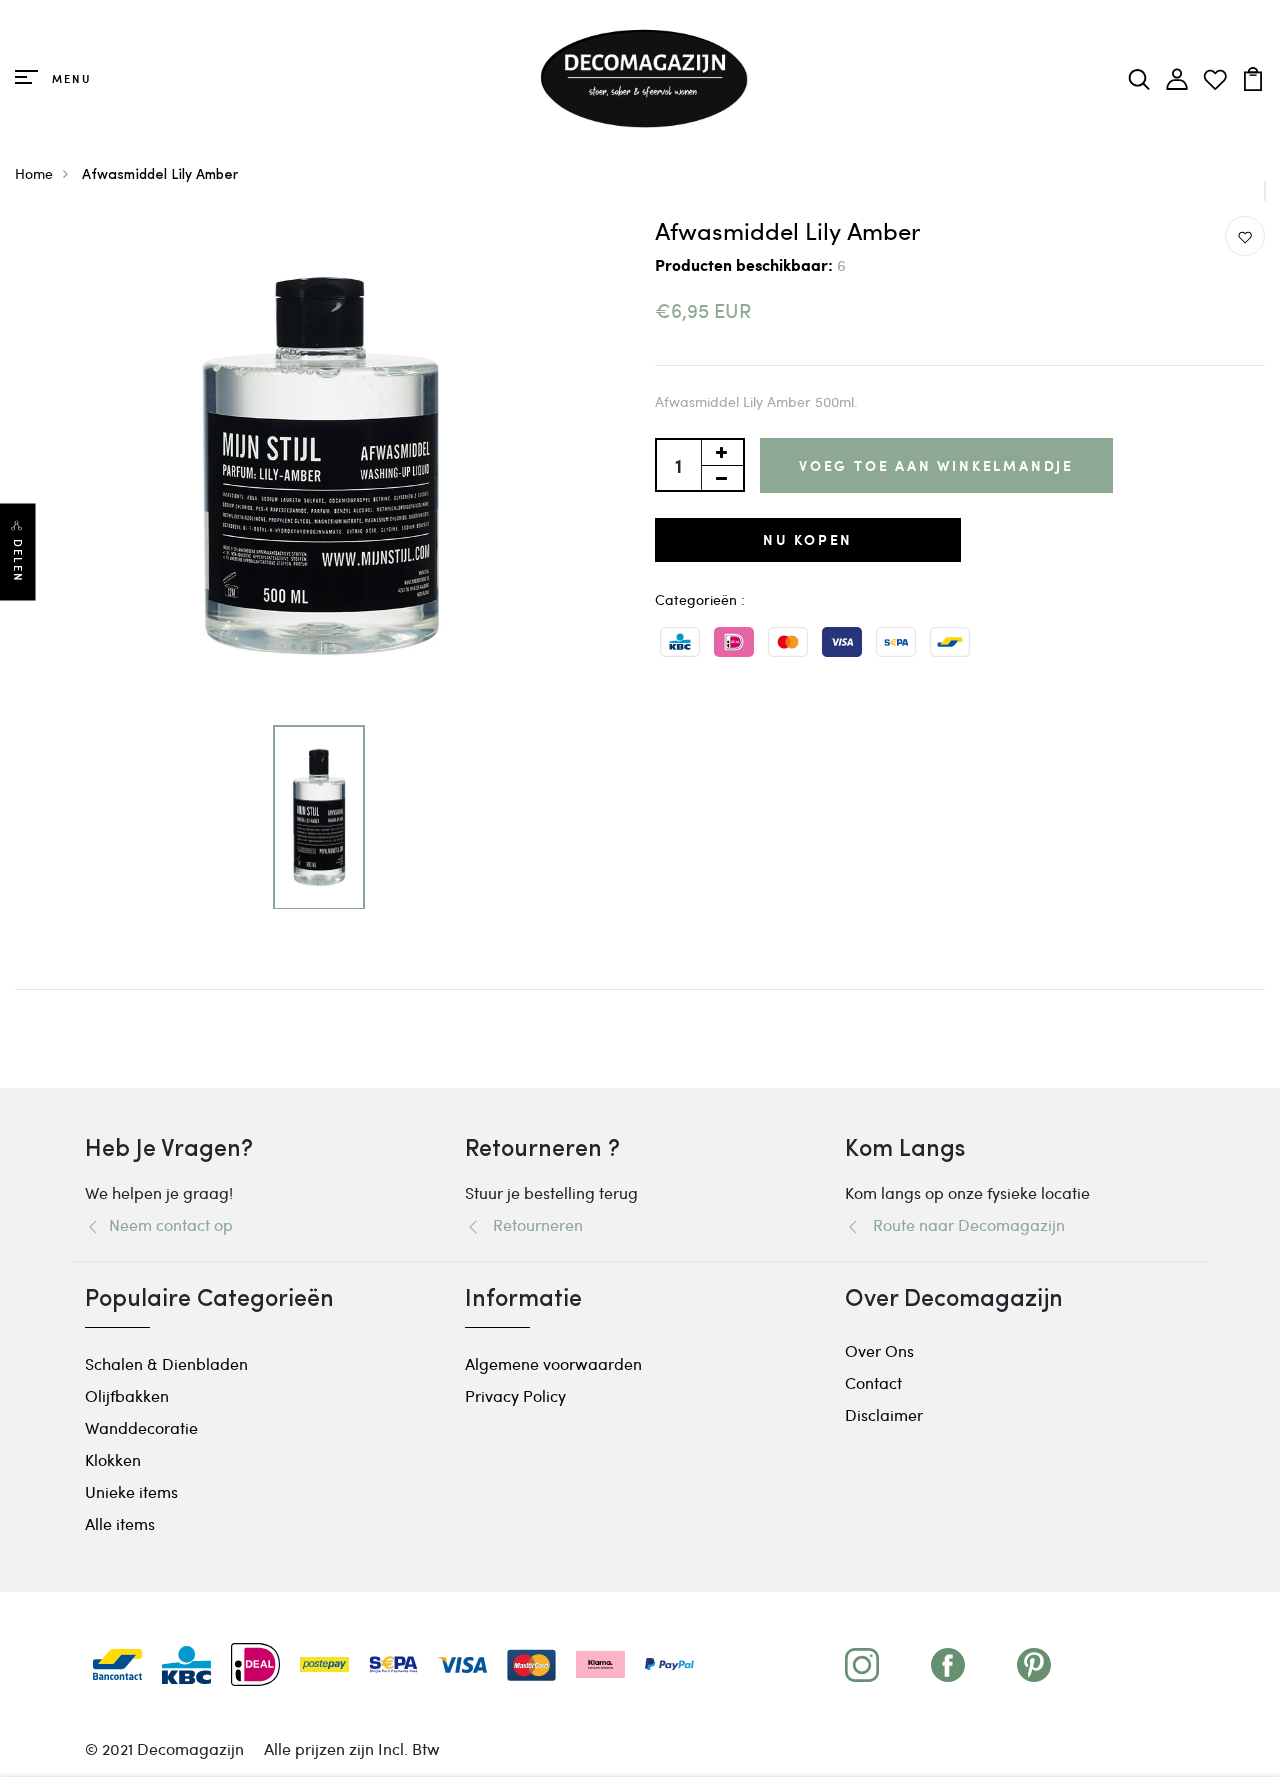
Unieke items (131, 1491)
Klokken (113, 1459)
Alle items (120, 1523)
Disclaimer (884, 1414)
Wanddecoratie (141, 1427)
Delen (18, 561)
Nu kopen (808, 539)
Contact (873, 1382)
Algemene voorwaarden (553, 1363)
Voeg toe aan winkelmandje (936, 465)
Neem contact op (167, 1224)
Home (34, 173)
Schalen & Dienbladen (166, 1363)
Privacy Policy (515, 1395)
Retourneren (532, 1224)
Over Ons (879, 1350)
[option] (320, 466)
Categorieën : (700, 599)
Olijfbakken (127, 1395)
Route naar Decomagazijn (963, 1224)
